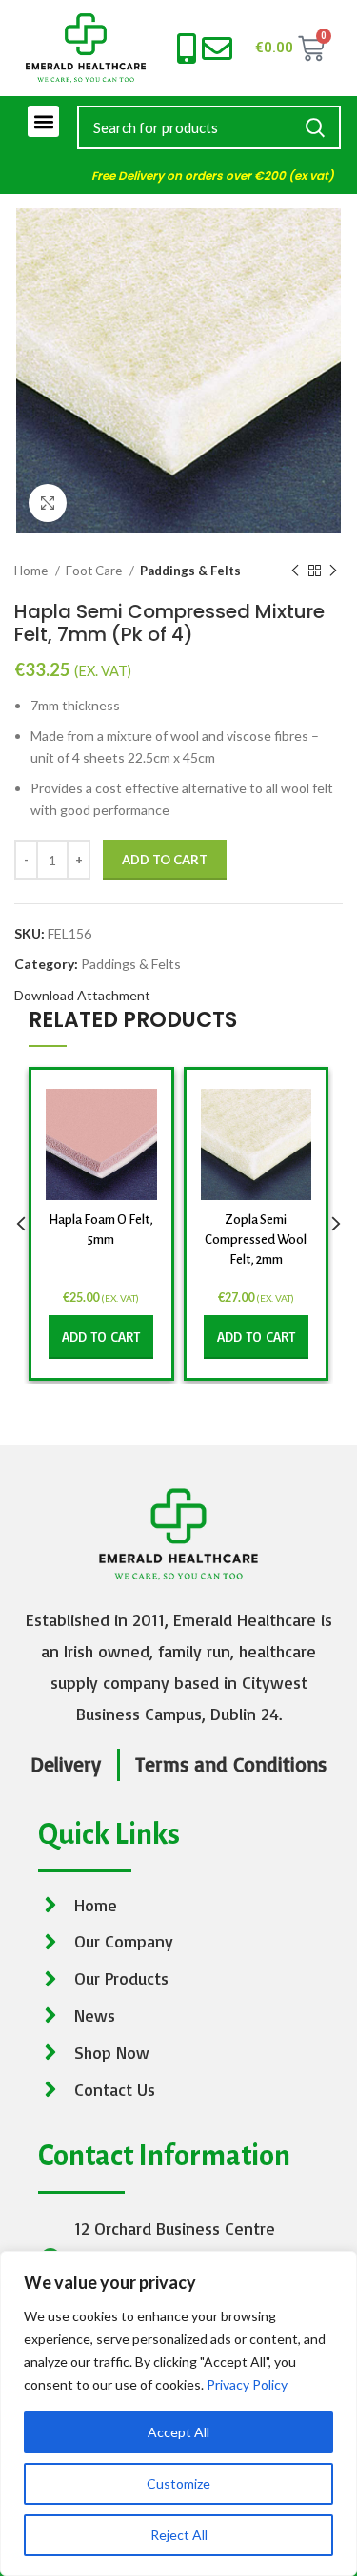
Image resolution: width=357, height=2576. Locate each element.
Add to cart (165, 860)
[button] (43, 121)
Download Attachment (82, 995)
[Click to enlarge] (48, 503)
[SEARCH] (315, 127)
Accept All (178, 2432)
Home (32, 571)
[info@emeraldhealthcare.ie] (217, 48)
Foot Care (95, 571)
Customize (178, 2483)
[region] (178, 2413)
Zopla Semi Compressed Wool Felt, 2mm (256, 1240)
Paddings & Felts (190, 571)
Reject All (179, 2535)
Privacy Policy (247, 2384)
